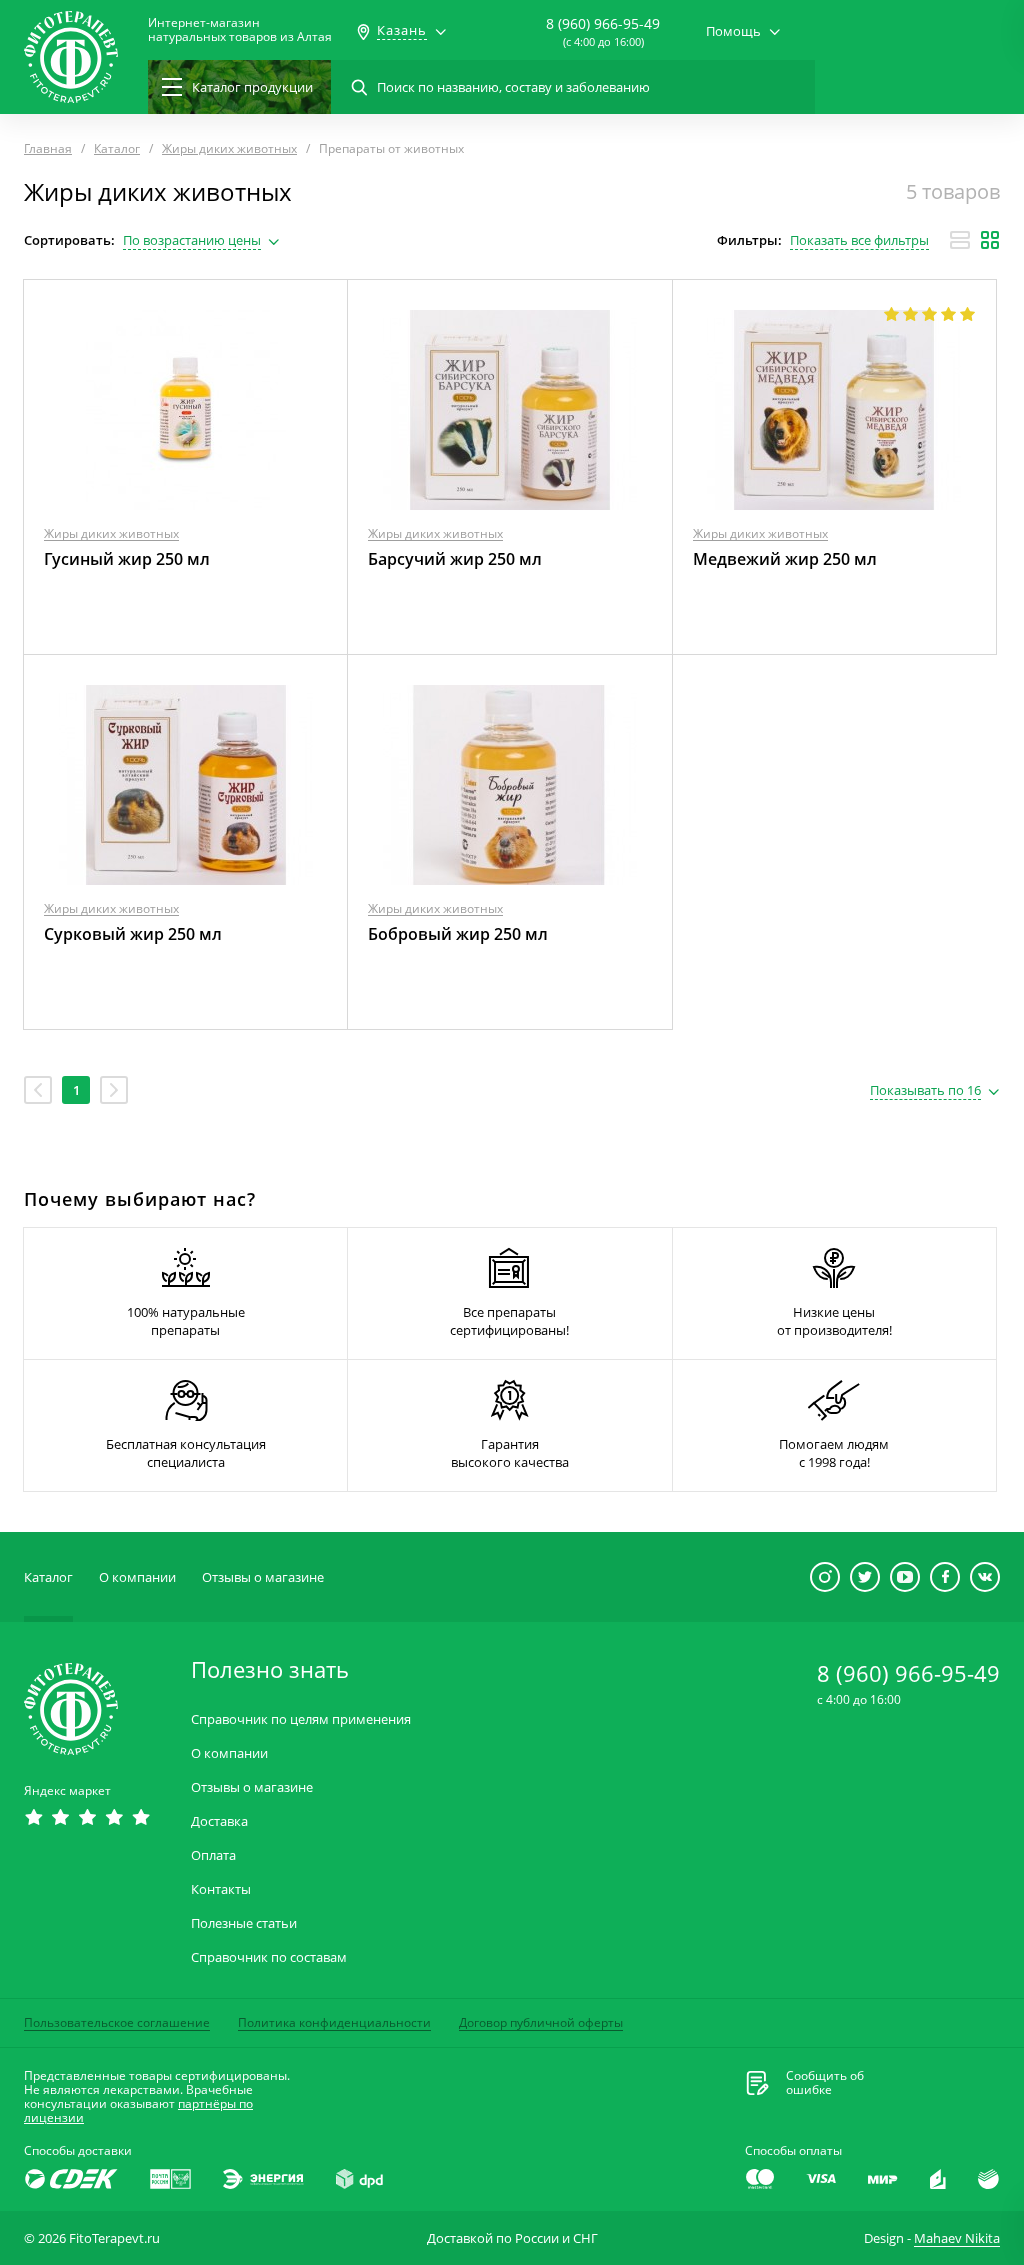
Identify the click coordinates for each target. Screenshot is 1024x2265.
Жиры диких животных (111, 533)
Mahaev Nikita (957, 2238)
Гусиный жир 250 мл (127, 559)
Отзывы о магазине (263, 1577)
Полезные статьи (244, 1923)
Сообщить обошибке (825, 2083)
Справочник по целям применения (301, 1719)
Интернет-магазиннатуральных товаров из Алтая (240, 30)
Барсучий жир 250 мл (455, 559)
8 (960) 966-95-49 (603, 23)
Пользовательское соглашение (117, 2022)
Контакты (221, 1889)
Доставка (219, 1821)
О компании (137, 1577)
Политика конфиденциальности (334, 2022)
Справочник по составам (269, 1957)
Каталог (48, 1577)
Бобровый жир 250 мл (458, 934)
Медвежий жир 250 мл (785, 559)
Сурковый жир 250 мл (133, 934)
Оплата (213, 1855)
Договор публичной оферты (541, 2022)
